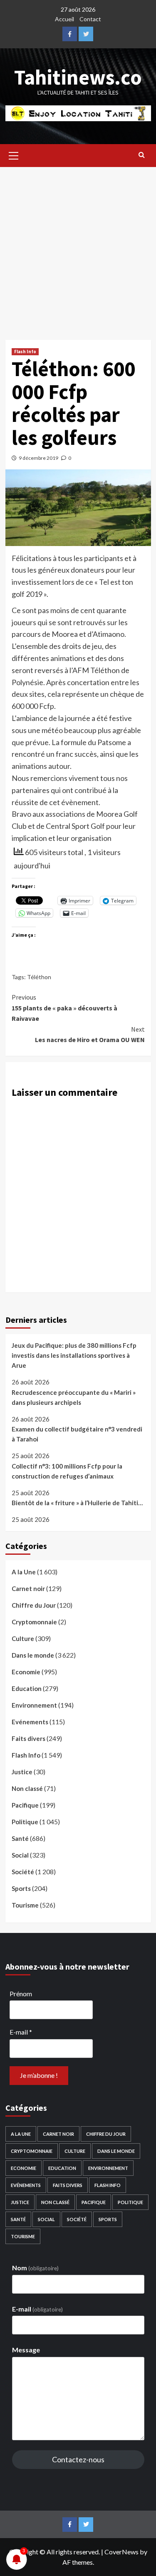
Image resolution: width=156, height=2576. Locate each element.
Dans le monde (33, 1655)
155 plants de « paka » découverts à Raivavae (64, 1008)
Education (27, 1688)
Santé (20, 1838)
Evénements (30, 1722)
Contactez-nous (78, 2459)
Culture (23, 1638)
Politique (25, 1822)
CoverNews (121, 2552)
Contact (90, 19)
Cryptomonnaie (34, 1622)
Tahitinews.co (78, 77)
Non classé (27, 1788)
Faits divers (28, 1738)
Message (26, 2350)
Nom (35, 2268)
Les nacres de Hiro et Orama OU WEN (90, 1035)
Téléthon (39, 977)
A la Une (24, 1572)
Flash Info (25, 352)
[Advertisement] (78, 249)
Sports (21, 1888)
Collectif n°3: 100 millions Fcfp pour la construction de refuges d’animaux (67, 1471)
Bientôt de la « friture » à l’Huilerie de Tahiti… (77, 1503)
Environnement (34, 1705)
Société (23, 1872)
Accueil (64, 19)
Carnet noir (28, 1588)
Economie (26, 1672)
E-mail (21, 2032)
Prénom (21, 1994)
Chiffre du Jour (34, 1605)
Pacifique (25, 1805)
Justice (22, 1772)
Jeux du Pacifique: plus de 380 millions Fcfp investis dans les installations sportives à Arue (74, 1355)
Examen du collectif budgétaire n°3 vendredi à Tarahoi (77, 1434)
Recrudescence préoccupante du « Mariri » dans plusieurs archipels (74, 1397)
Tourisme (25, 1905)
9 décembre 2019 (38, 458)
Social (20, 1855)
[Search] (142, 155)
